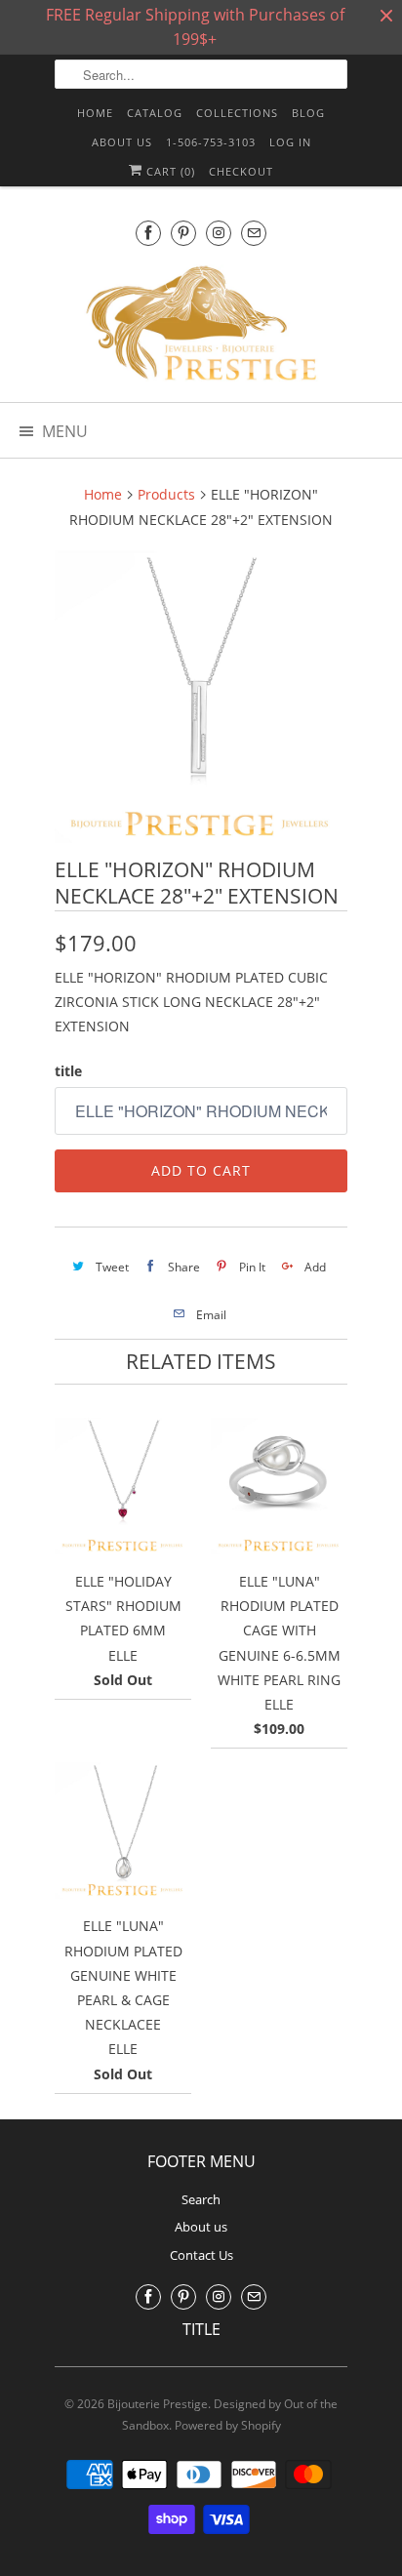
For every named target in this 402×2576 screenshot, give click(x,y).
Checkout (241, 171)
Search (201, 2199)
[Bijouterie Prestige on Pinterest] (183, 233)
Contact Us (201, 2255)
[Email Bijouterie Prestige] (254, 233)
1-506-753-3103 (211, 142)
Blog (308, 113)
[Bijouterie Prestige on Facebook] (148, 233)
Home (95, 113)
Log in (290, 142)
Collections (237, 113)
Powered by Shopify (228, 2425)
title (68, 1071)
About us (122, 142)
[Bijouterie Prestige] (201, 326)
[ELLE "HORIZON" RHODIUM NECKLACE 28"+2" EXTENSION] (201, 697)
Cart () (169, 171)
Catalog (155, 113)
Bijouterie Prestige (158, 2404)
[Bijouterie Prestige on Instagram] (219, 233)
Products (166, 494)
